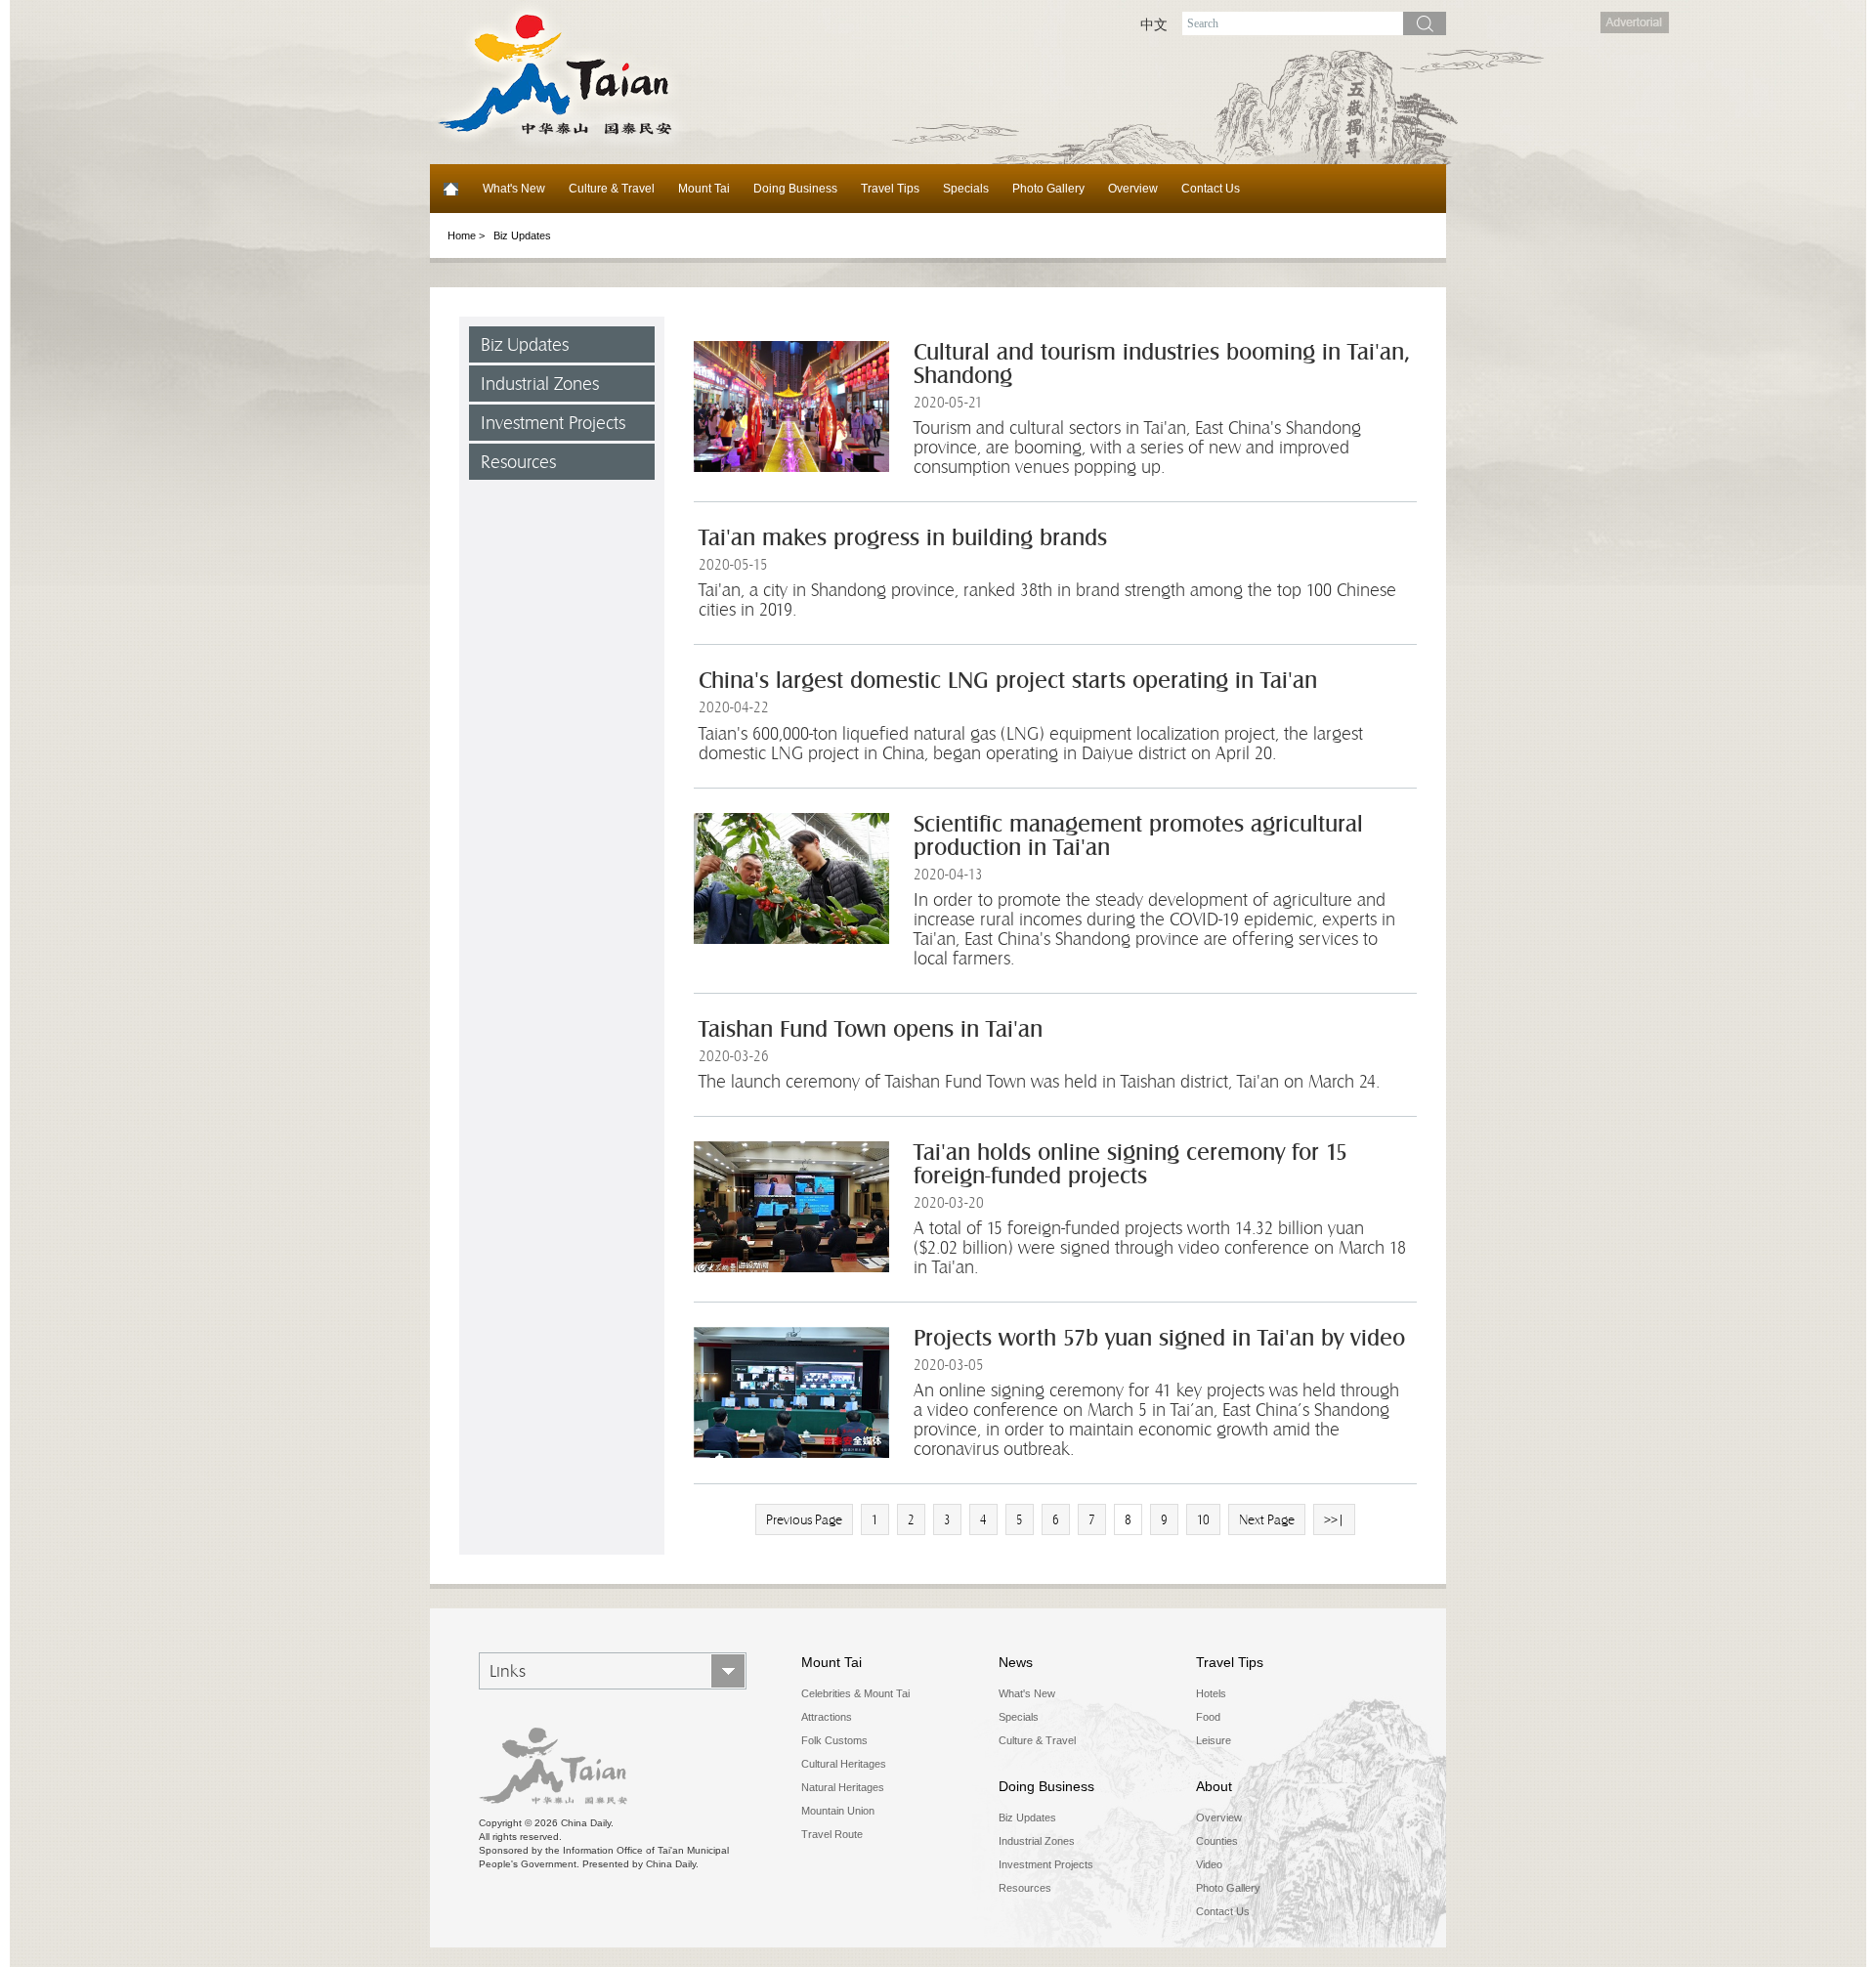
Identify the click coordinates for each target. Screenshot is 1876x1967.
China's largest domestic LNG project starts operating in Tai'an (1008, 681)
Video (1209, 1864)
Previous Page (804, 1519)
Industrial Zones (540, 384)
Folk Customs (834, 1740)
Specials (966, 189)
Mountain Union (838, 1811)
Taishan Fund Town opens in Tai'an (871, 1029)
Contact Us (1211, 189)
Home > (466, 235)
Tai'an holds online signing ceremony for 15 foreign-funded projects (1130, 1164)
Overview (1133, 189)
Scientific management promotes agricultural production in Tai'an (1138, 836)
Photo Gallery (1048, 189)
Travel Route (832, 1834)
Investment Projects (553, 423)
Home (450, 189)
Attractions (827, 1717)
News (1016, 1662)
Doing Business (795, 189)
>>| (1334, 1519)
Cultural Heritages (844, 1764)
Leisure (1214, 1740)
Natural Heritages (843, 1787)
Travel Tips (890, 189)
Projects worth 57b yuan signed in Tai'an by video (1159, 1338)
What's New (514, 189)
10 (1203, 1519)
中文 (1154, 24)
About (1214, 1786)
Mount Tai (704, 189)
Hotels (1211, 1693)
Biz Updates (525, 344)
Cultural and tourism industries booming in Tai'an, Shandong (1162, 364)
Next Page (1267, 1519)
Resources (518, 462)
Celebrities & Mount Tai (855, 1693)
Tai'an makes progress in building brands (903, 538)
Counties (1217, 1841)
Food (1208, 1717)
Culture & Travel (612, 189)
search (1425, 23)
